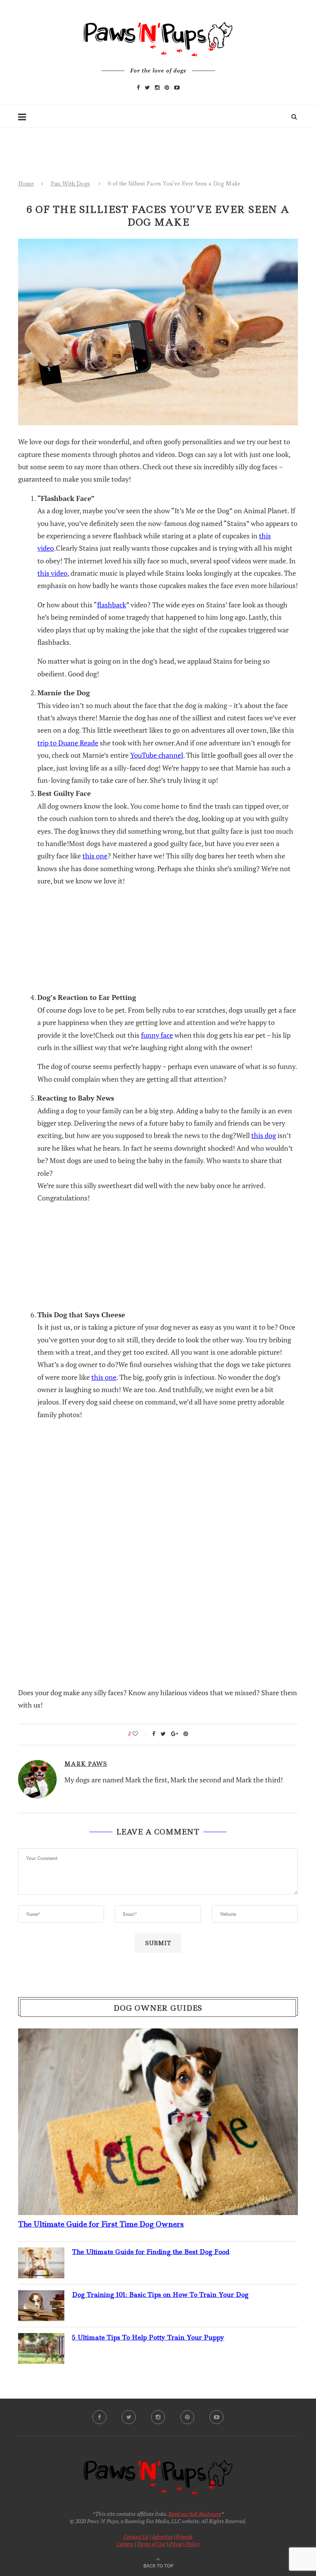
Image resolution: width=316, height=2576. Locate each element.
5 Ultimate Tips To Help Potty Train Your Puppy (148, 2337)
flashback (112, 605)
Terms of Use (151, 2544)
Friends (184, 2536)
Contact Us (136, 2536)
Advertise (162, 2536)
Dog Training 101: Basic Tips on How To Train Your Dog (160, 2294)
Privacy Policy (184, 2544)
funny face (157, 1035)
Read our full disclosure (195, 2514)
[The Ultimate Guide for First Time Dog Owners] (158, 2035)
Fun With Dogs (70, 184)
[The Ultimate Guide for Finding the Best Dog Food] (41, 2254)
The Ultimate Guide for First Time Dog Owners (101, 2224)
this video (52, 573)
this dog (264, 1135)
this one (95, 856)
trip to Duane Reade (68, 743)
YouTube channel (157, 755)
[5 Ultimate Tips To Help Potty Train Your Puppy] (41, 2339)
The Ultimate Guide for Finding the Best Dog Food (151, 2252)
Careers (125, 2544)
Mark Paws (86, 1764)
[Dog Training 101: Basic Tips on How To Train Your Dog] (41, 2296)
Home (26, 184)
